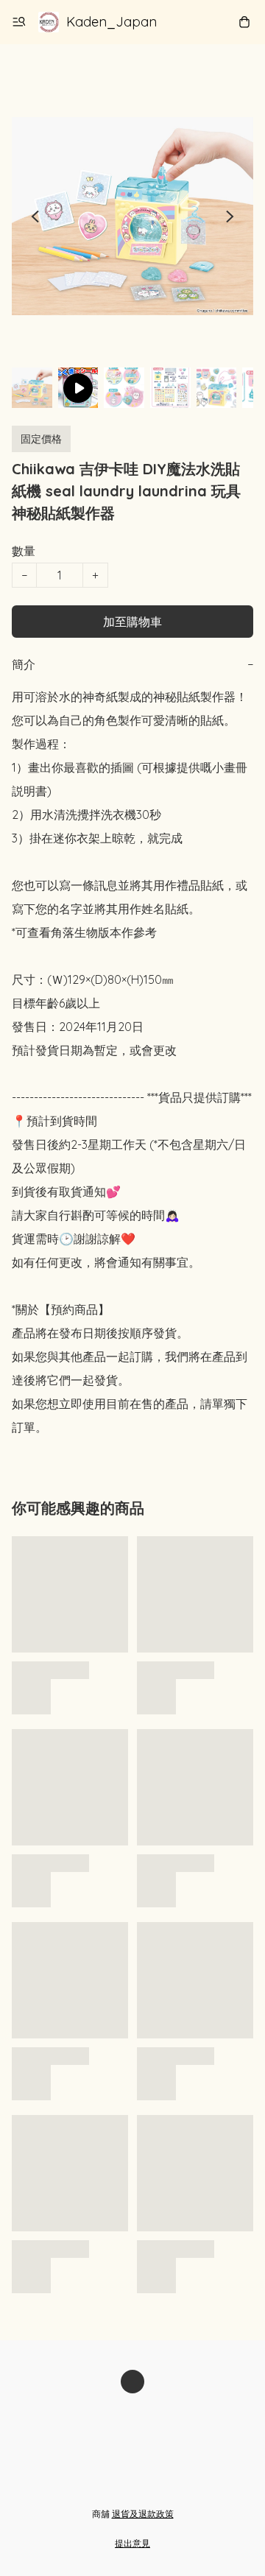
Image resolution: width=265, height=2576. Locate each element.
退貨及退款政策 (143, 2514)
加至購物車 (132, 622)
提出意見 (132, 2543)
